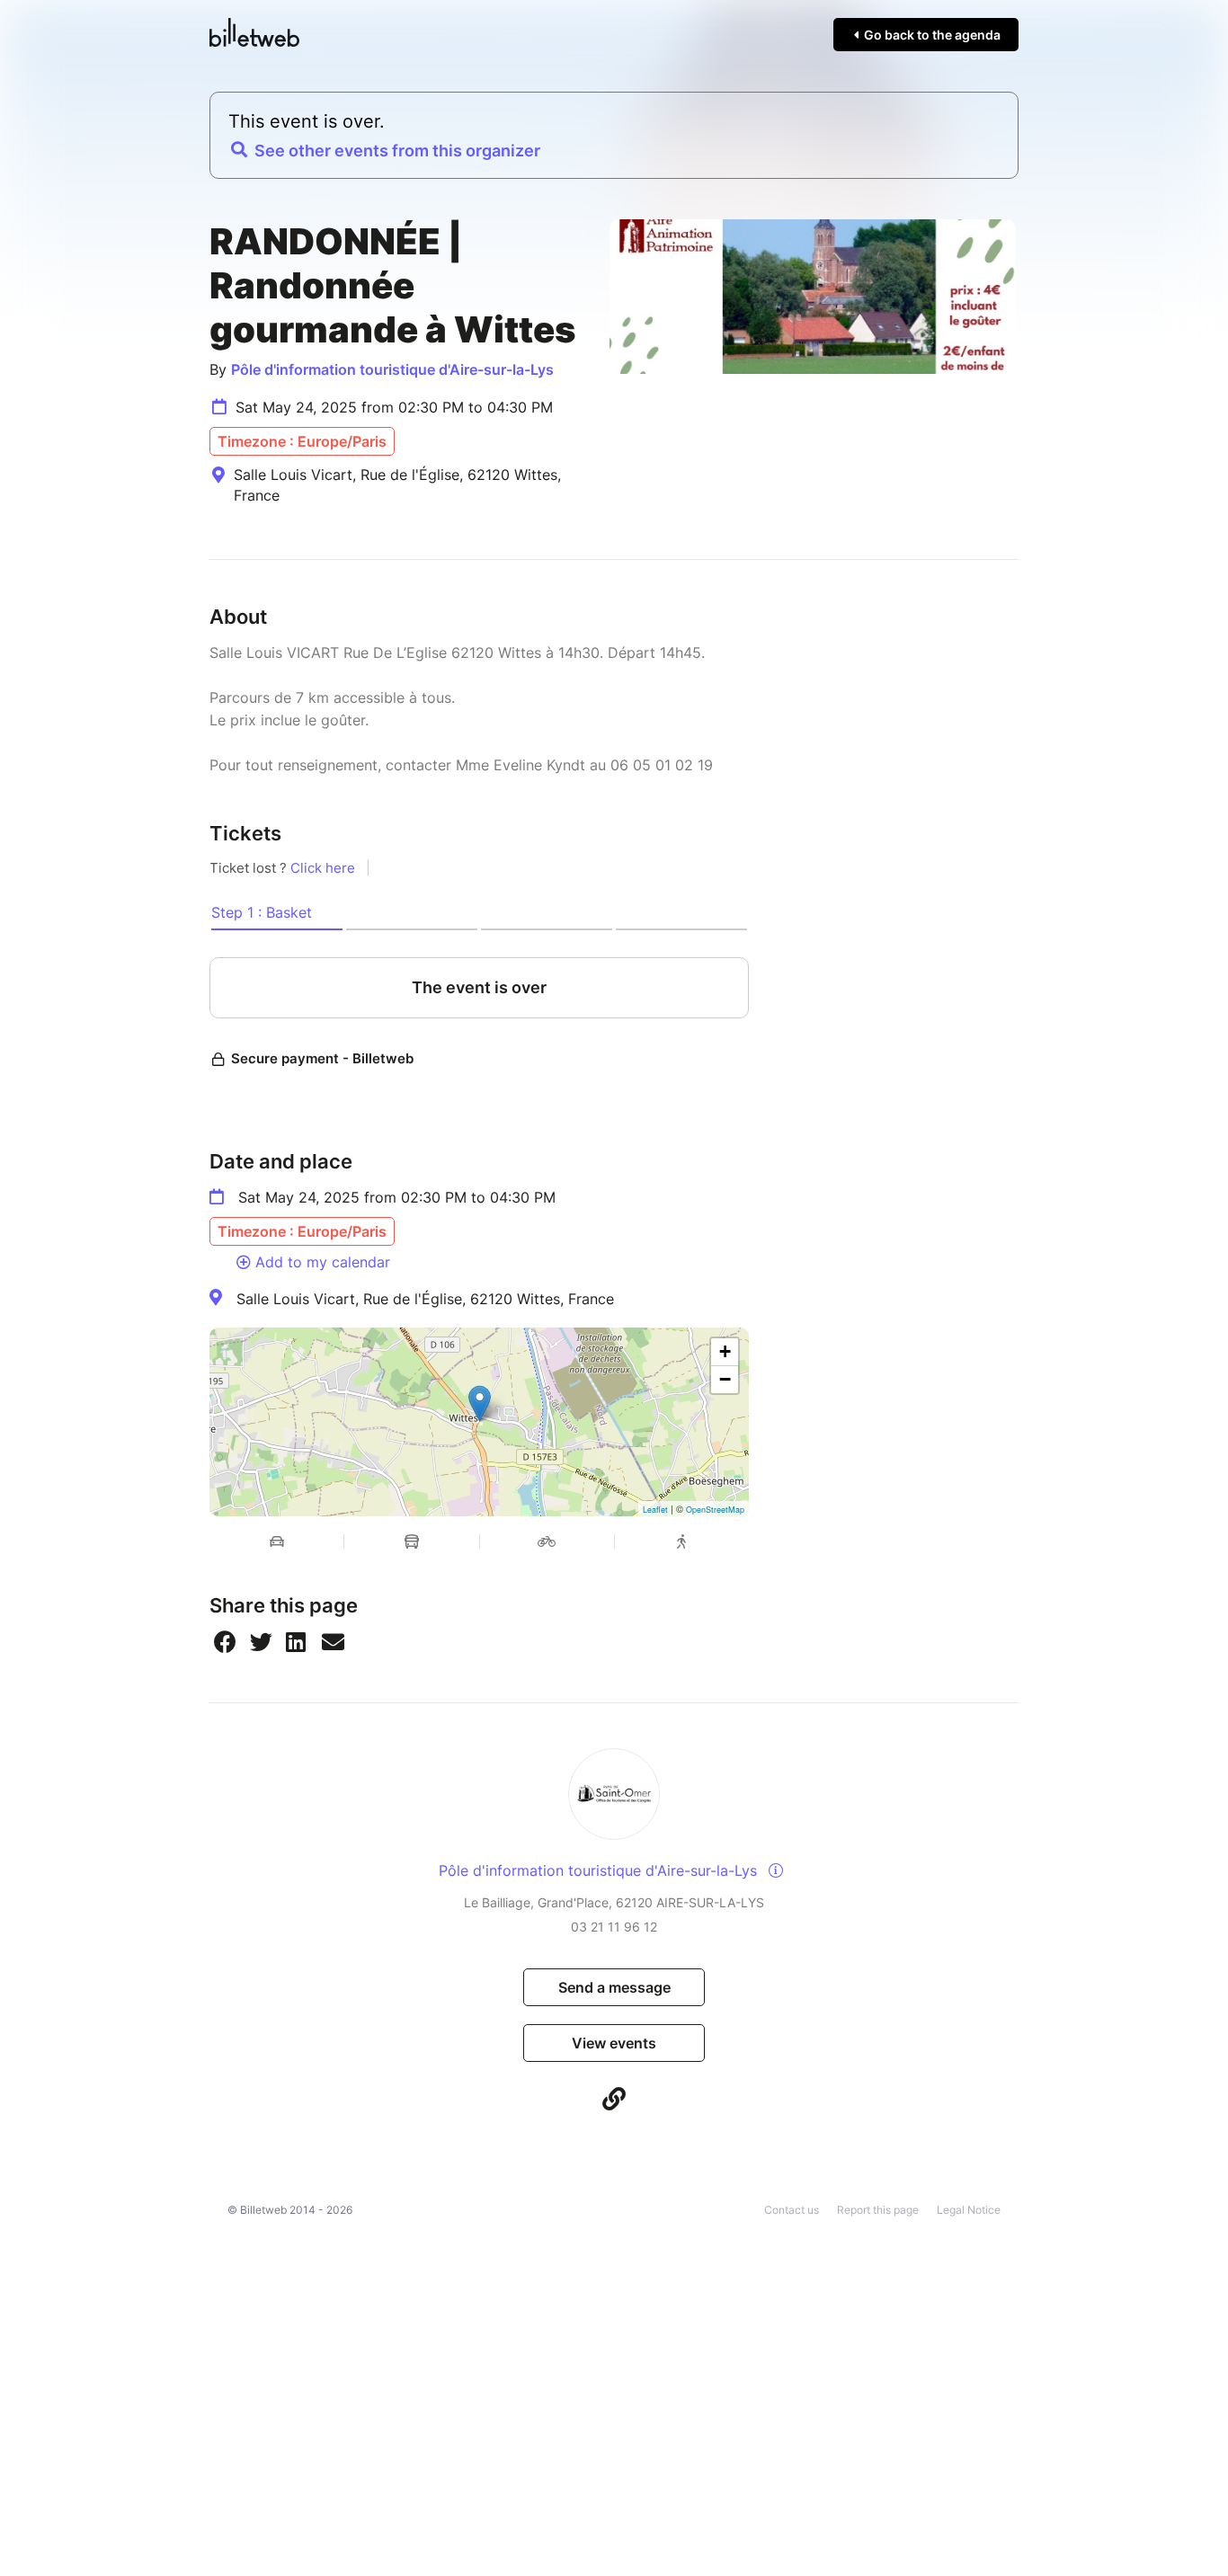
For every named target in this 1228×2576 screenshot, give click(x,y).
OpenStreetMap (715, 1510)
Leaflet (655, 1510)
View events (614, 2043)
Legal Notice (969, 2210)
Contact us (792, 2210)
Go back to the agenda (931, 35)
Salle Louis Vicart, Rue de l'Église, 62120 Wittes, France (425, 1299)
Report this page (878, 2210)
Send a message (614, 1987)
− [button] (725, 1379)
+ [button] (725, 1351)
